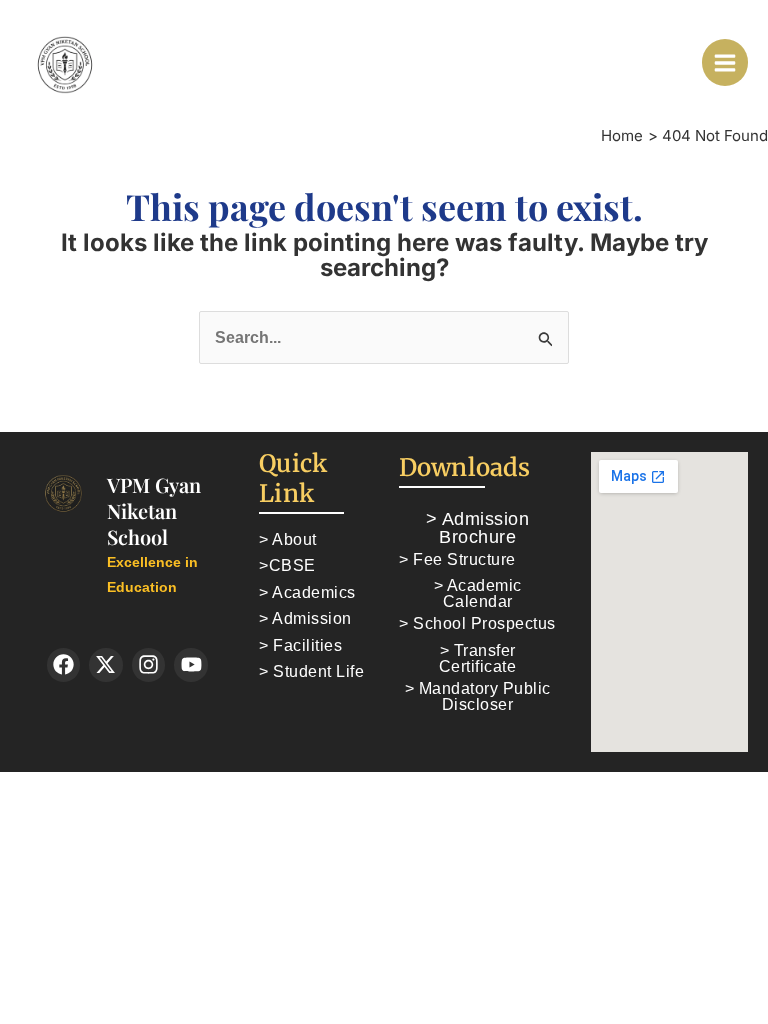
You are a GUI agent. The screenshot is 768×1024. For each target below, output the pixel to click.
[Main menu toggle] (725, 62)
